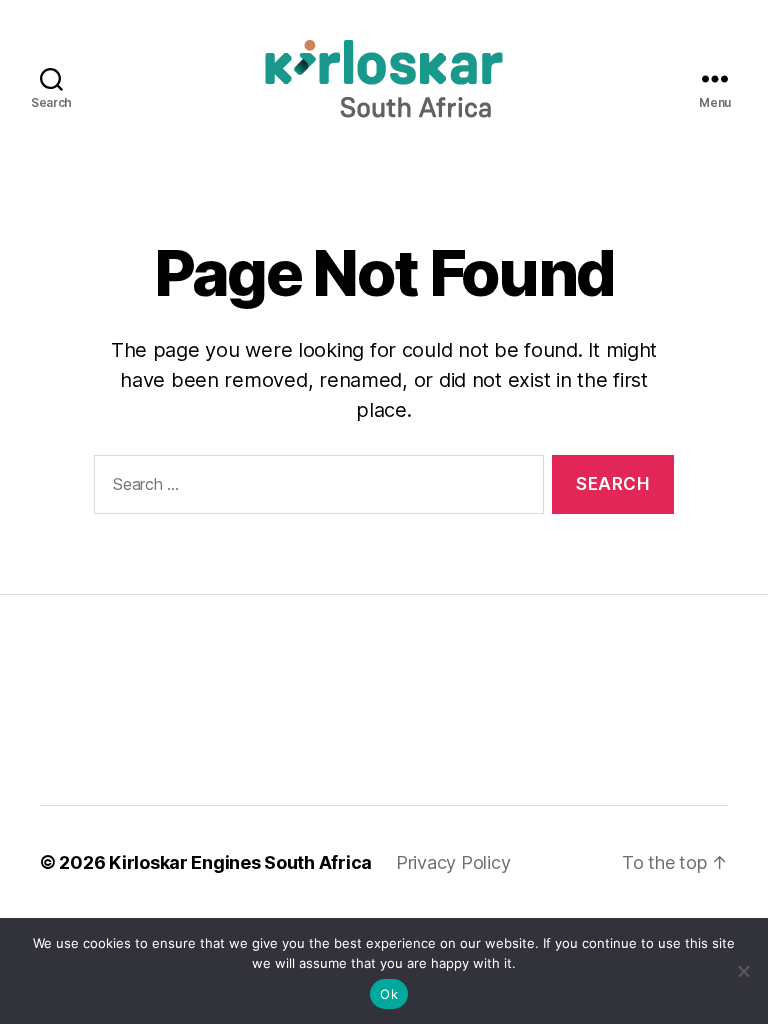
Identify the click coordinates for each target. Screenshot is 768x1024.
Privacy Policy (453, 862)
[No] (743, 971)
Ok (389, 994)
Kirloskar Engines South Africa (240, 862)
